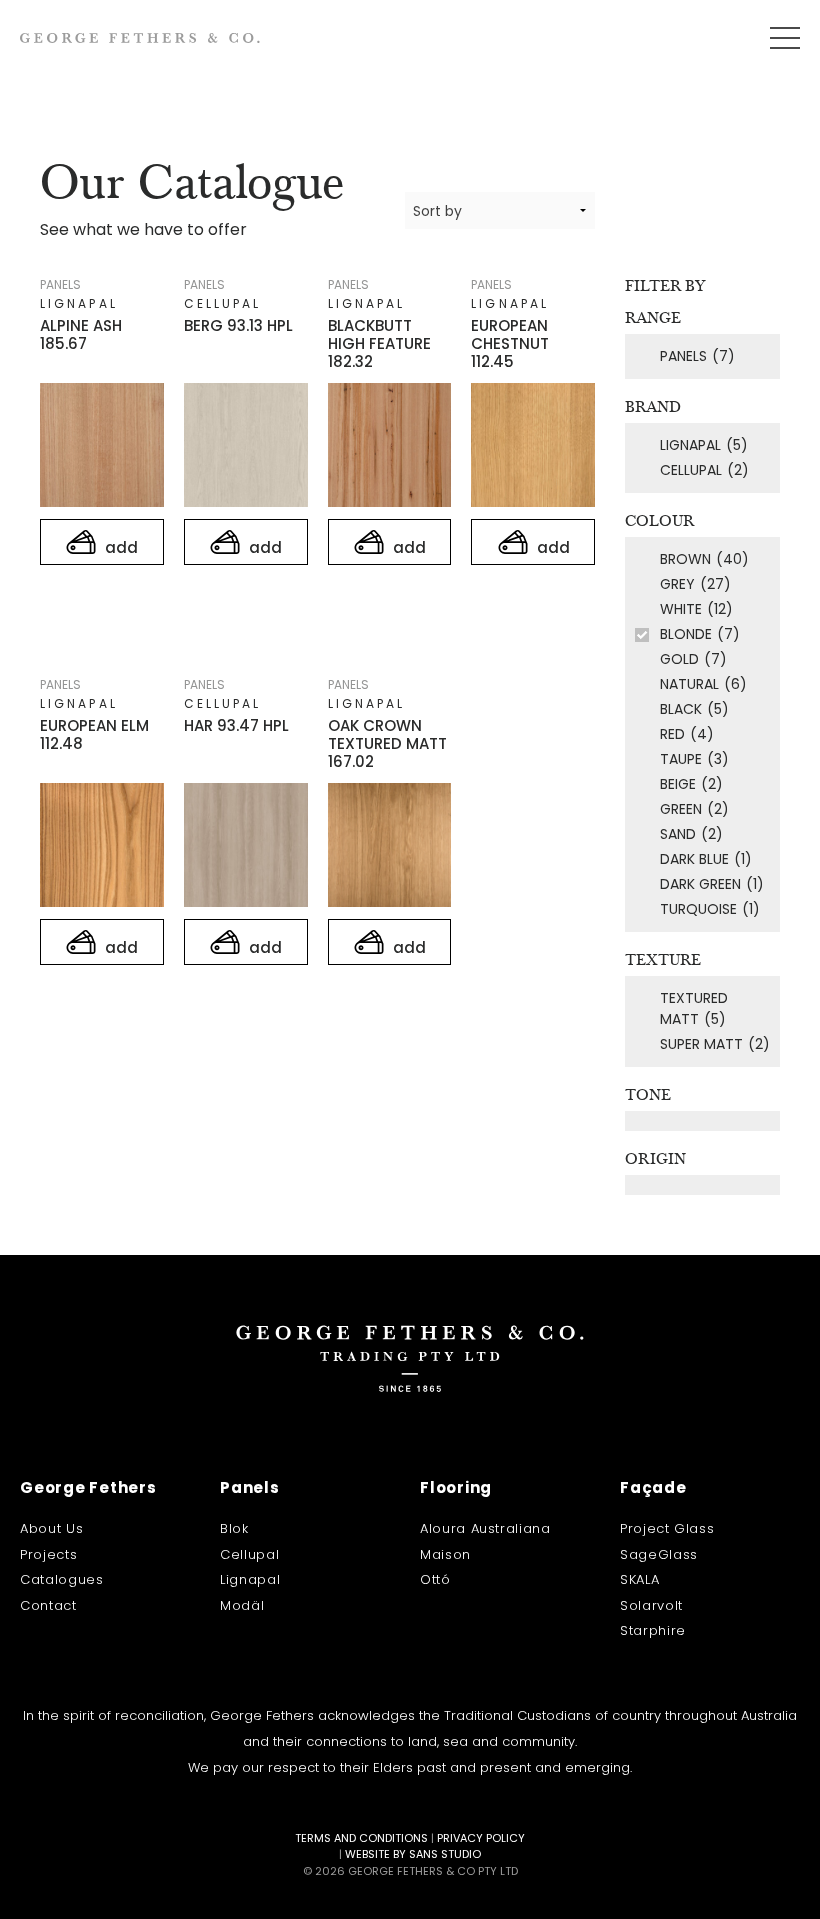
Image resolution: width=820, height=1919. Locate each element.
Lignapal (250, 1579)
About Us (51, 1528)
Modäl (242, 1605)
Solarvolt (651, 1605)
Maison (445, 1554)
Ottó (435, 1579)
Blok (234, 1528)
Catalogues (62, 1579)
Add (119, 547)
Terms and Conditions (361, 1838)
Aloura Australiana (485, 1528)
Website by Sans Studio (413, 1854)
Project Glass (667, 1528)
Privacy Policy (481, 1838)
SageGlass (659, 1554)
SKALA (639, 1579)
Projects (48, 1554)
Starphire (653, 1630)
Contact (48, 1605)
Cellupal (249, 1554)
